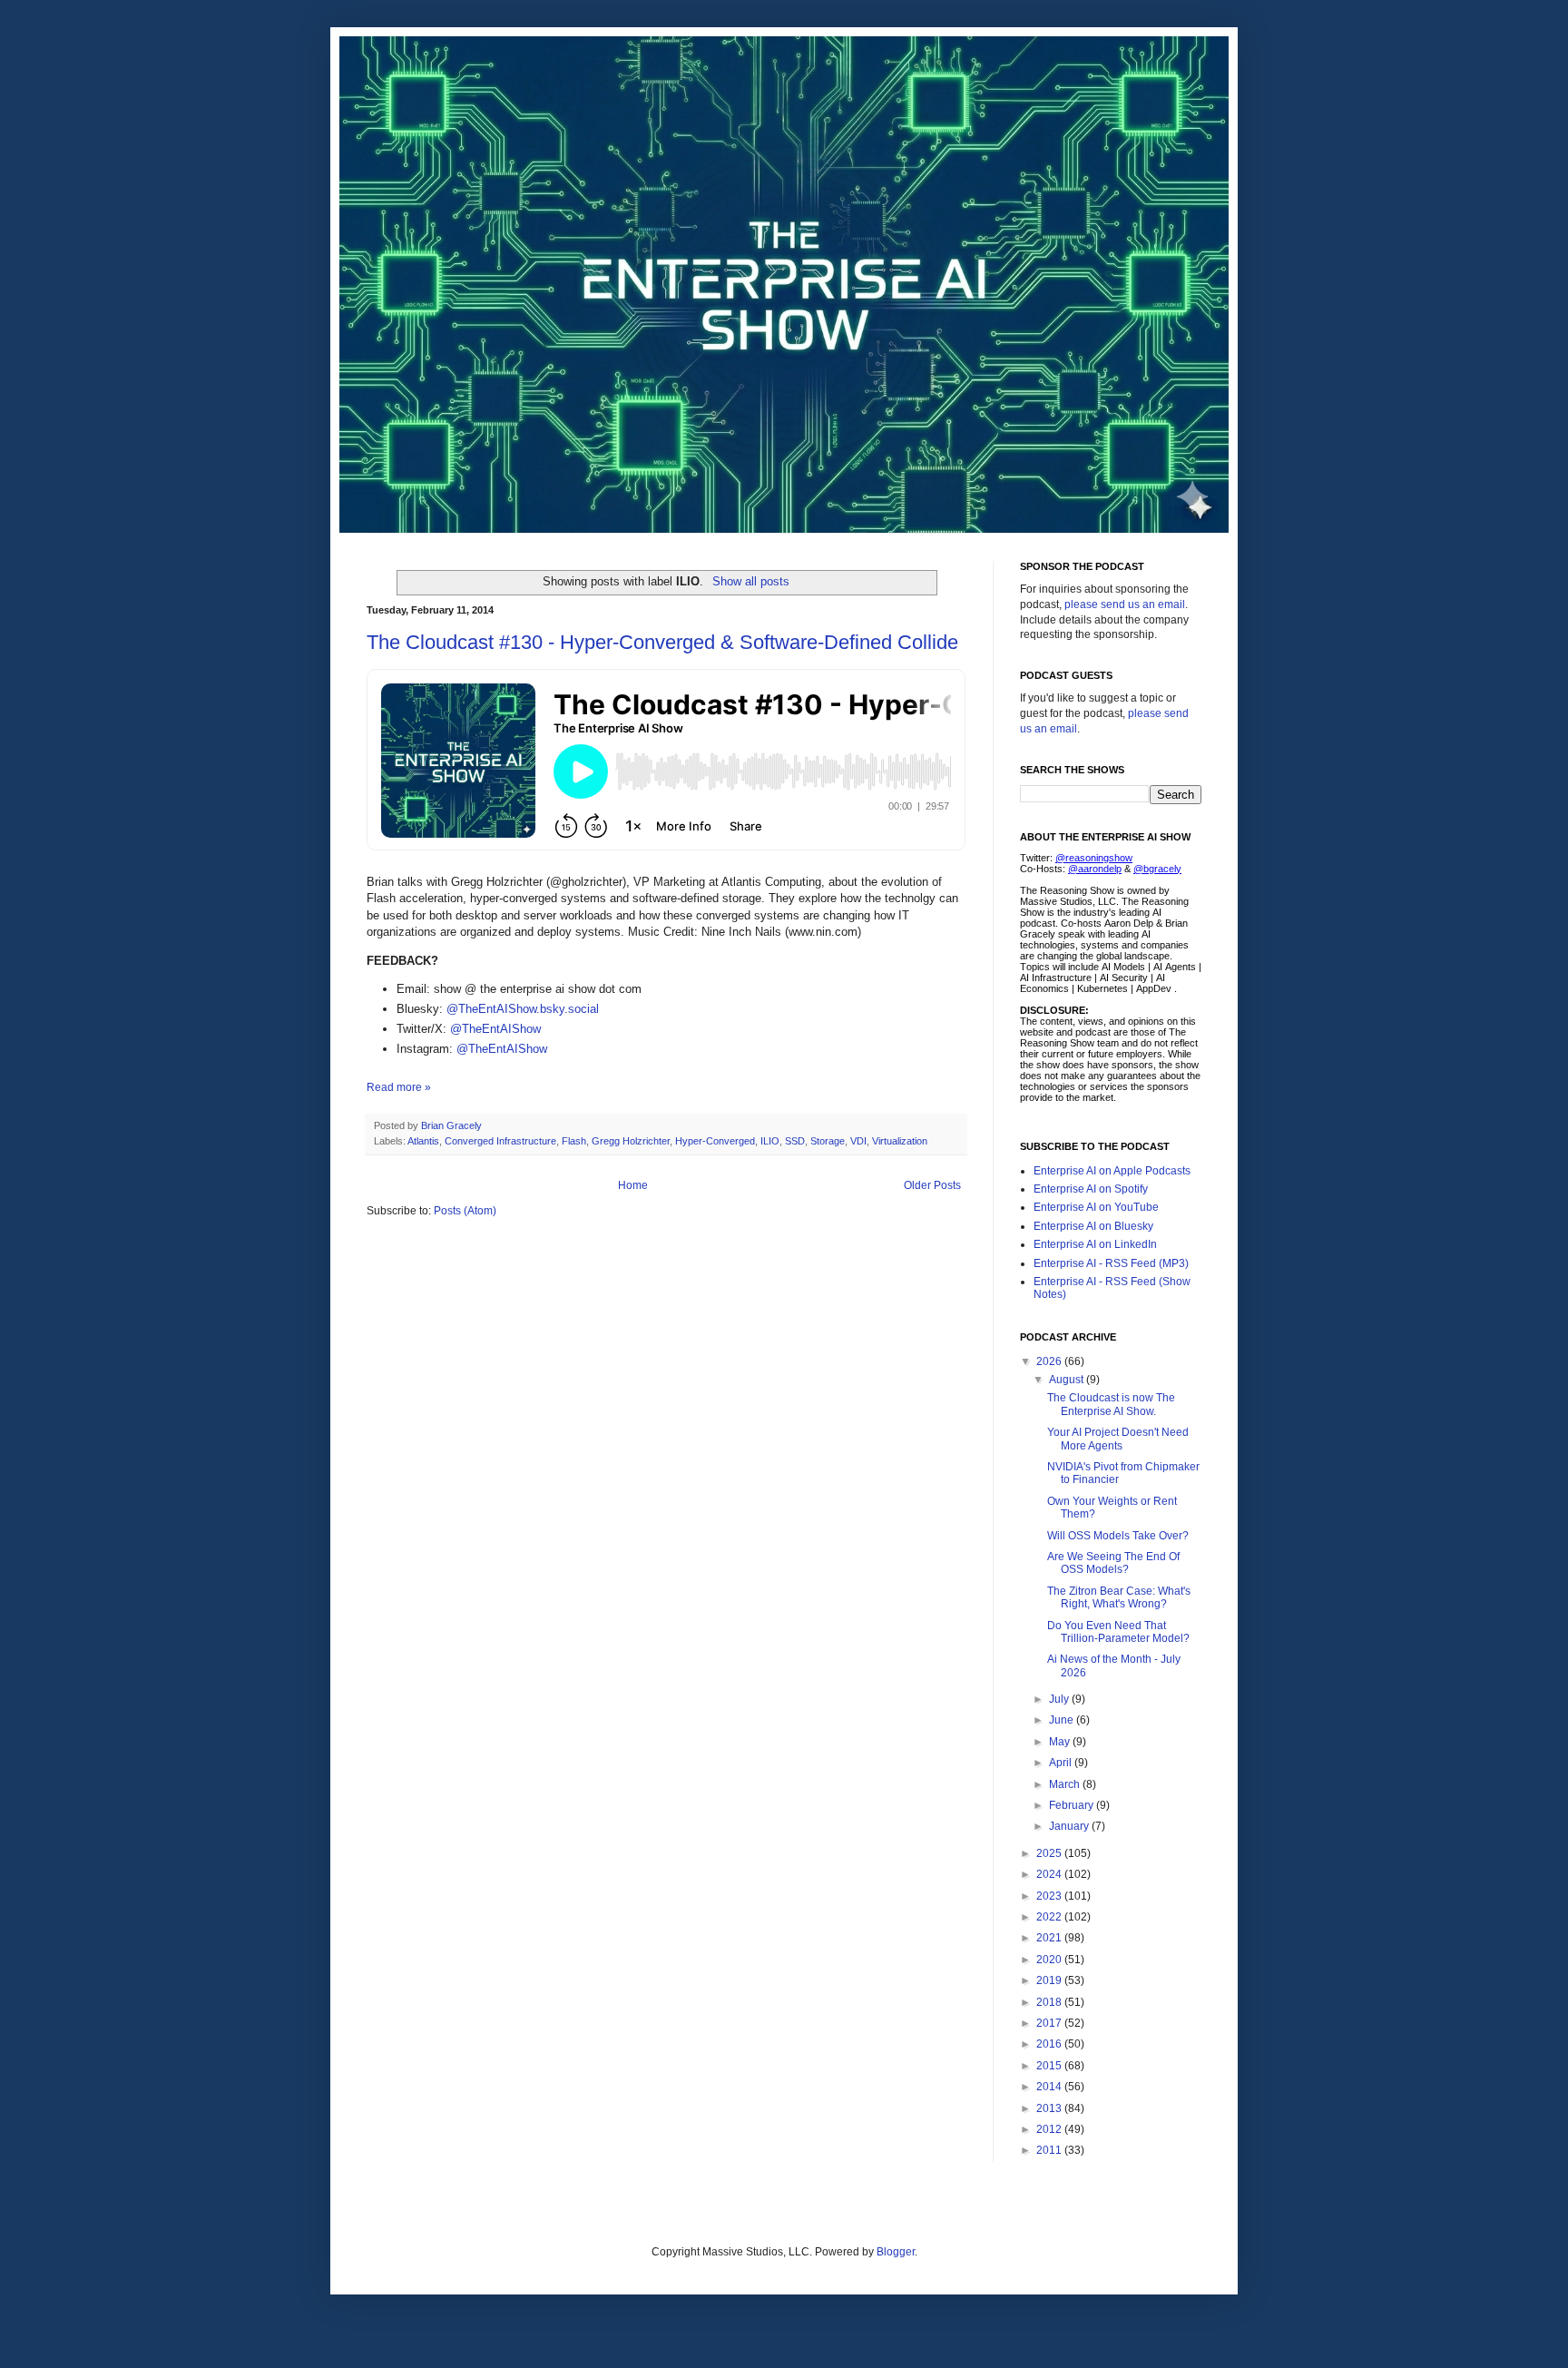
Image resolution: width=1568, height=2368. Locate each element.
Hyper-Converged (715, 1141)
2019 (1050, 1980)
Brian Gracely (453, 1125)
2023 (1050, 1896)
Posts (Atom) (465, 1211)
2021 (1050, 1938)
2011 (1050, 2150)
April (1062, 1763)
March (1066, 1784)
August (1068, 1380)
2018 (1050, 2002)
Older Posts (932, 1185)
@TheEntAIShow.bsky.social (523, 1009)
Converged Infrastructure (500, 1141)
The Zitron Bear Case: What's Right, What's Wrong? (1119, 1597)
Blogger (896, 2252)
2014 (1050, 2087)
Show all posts (750, 581)
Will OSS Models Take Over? (1118, 1536)
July (1060, 1699)
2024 (1050, 1874)
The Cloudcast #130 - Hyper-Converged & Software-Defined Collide (662, 642)
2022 (1050, 1917)
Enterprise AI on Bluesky (1093, 1226)
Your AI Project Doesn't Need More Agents (1118, 1439)
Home (633, 1185)
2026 (1050, 1361)
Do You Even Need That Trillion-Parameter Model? (1118, 1632)
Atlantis (423, 1141)
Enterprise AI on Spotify (1091, 1189)
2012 (1050, 2129)
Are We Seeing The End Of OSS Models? (1113, 1563)
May (1061, 1742)
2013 (1050, 2108)
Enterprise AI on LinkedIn (1095, 1244)
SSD (795, 1141)
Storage (828, 1141)
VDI (858, 1141)
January (1070, 1826)
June (1063, 1720)
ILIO (770, 1141)
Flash (574, 1141)
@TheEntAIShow (495, 1029)
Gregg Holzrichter (631, 1141)
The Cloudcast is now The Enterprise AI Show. (1111, 1404)
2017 (1050, 2023)
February (1073, 1805)
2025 (1050, 1853)
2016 (1050, 2044)
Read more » (399, 1087)
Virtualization (900, 1141)
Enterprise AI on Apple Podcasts (1112, 1171)
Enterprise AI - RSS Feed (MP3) (1111, 1263)
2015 (1050, 2066)
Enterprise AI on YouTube (1096, 1207)
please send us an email (1125, 604)
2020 (1050, 1960)
